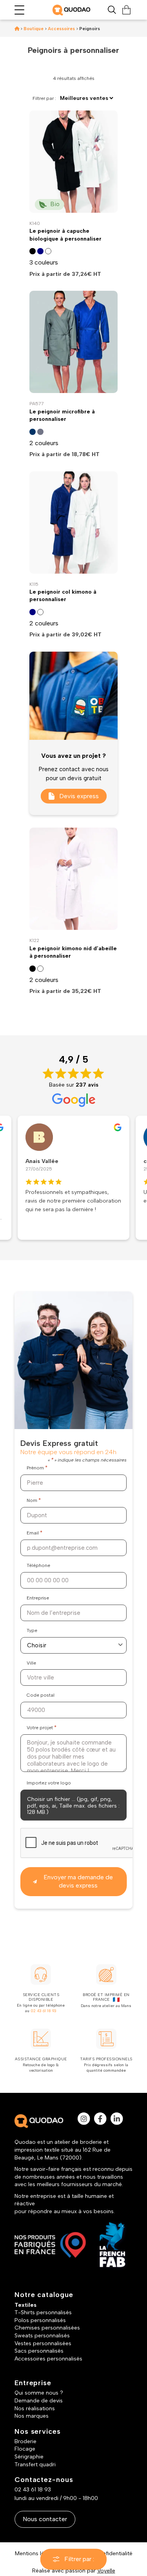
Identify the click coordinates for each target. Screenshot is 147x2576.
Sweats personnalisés (42, 2336)
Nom (34, 1500)
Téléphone (38, 1565)
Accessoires (61, 29)
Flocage (25, 2449)
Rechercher (112, 10)
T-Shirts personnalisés (43, 2312)
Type (32, 1630)
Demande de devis (39, 2401)
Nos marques (32, 2416)
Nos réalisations (35, 2408)
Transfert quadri (35, 2465)
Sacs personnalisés (39, 2351)
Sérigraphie (29, 2457)
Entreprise (38, 1598)
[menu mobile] (19, 10)
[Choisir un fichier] (73, 1805)
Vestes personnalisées (43, 2343)
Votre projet (42, 1727)
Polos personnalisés (40, 2320)
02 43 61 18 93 (44, 2011)
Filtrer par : (79, 2559)
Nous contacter (45, 2519)
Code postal (41, 1695)
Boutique (34, 29)
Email (34, 1533)
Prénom (37, 1468)
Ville (31, 1663)
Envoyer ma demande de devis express (78, 1881)
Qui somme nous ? (39, 2393)
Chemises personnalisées (47, 2328)
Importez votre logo (49, 1783)
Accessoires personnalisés (48, 2359)
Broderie (25, 2441)
